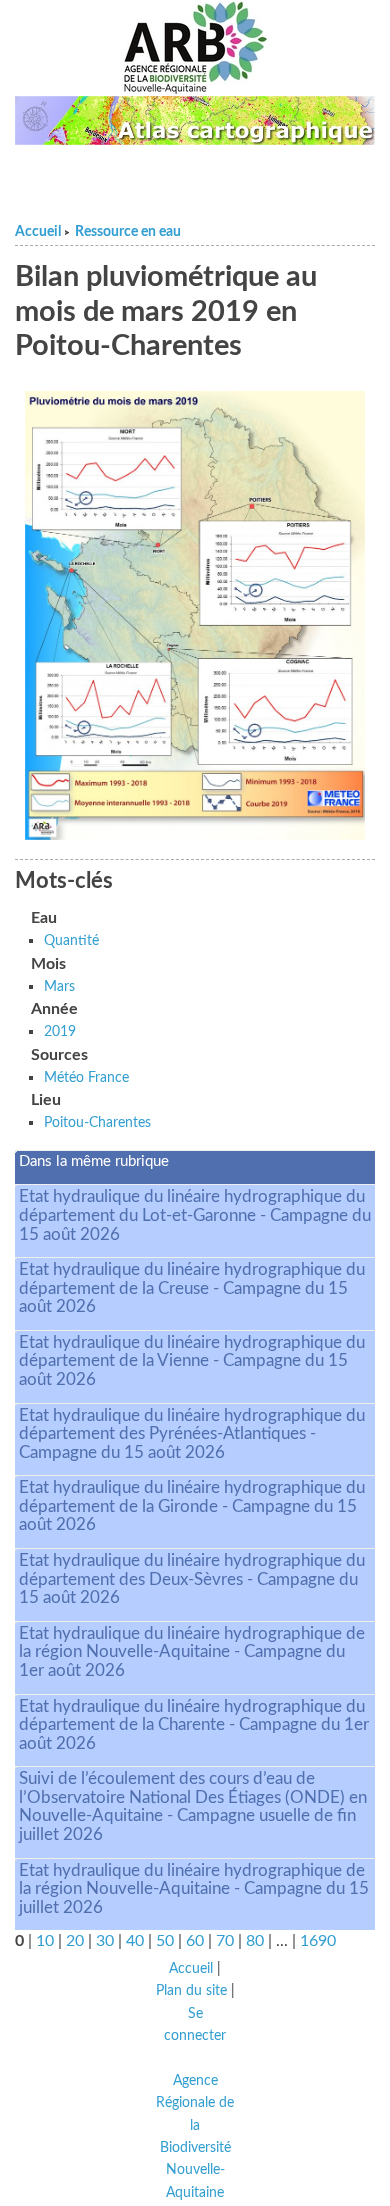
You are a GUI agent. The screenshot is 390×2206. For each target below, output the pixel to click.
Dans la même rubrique (94, 1161)
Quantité (71, 940)
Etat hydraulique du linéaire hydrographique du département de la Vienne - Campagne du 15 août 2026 (192, 1361)
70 (225, 1941)
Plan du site (191, 1991)
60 (195, 1941)
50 (165, 1941)
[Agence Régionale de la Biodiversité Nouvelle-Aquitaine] (195, 48)
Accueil (38, 232)
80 (255, 1941)
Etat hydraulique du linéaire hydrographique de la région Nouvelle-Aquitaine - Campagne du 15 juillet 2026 (194, 1889)
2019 (60, 1031)
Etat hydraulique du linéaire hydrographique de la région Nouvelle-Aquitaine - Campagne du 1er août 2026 (192, 1652)
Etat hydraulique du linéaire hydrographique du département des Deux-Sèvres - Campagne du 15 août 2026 (192, 1579)
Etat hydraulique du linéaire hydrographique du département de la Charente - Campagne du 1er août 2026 (194, 1725)
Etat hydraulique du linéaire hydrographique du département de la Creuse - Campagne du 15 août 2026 (192, 1288)
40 (135, 1941)
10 (45, 1941)
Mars (59, 986)
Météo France (86, 1077)
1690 (318, 1941)
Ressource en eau (128, 232)
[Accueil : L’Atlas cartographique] (195, 120)
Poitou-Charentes (97, 1122)
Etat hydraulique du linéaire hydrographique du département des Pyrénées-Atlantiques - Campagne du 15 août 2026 (192, 1434)
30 (105, 1941)
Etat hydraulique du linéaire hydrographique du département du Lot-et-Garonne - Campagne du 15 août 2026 (195, 1215)
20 (75, 1941)
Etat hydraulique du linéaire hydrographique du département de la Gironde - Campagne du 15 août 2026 (192, 1506)
